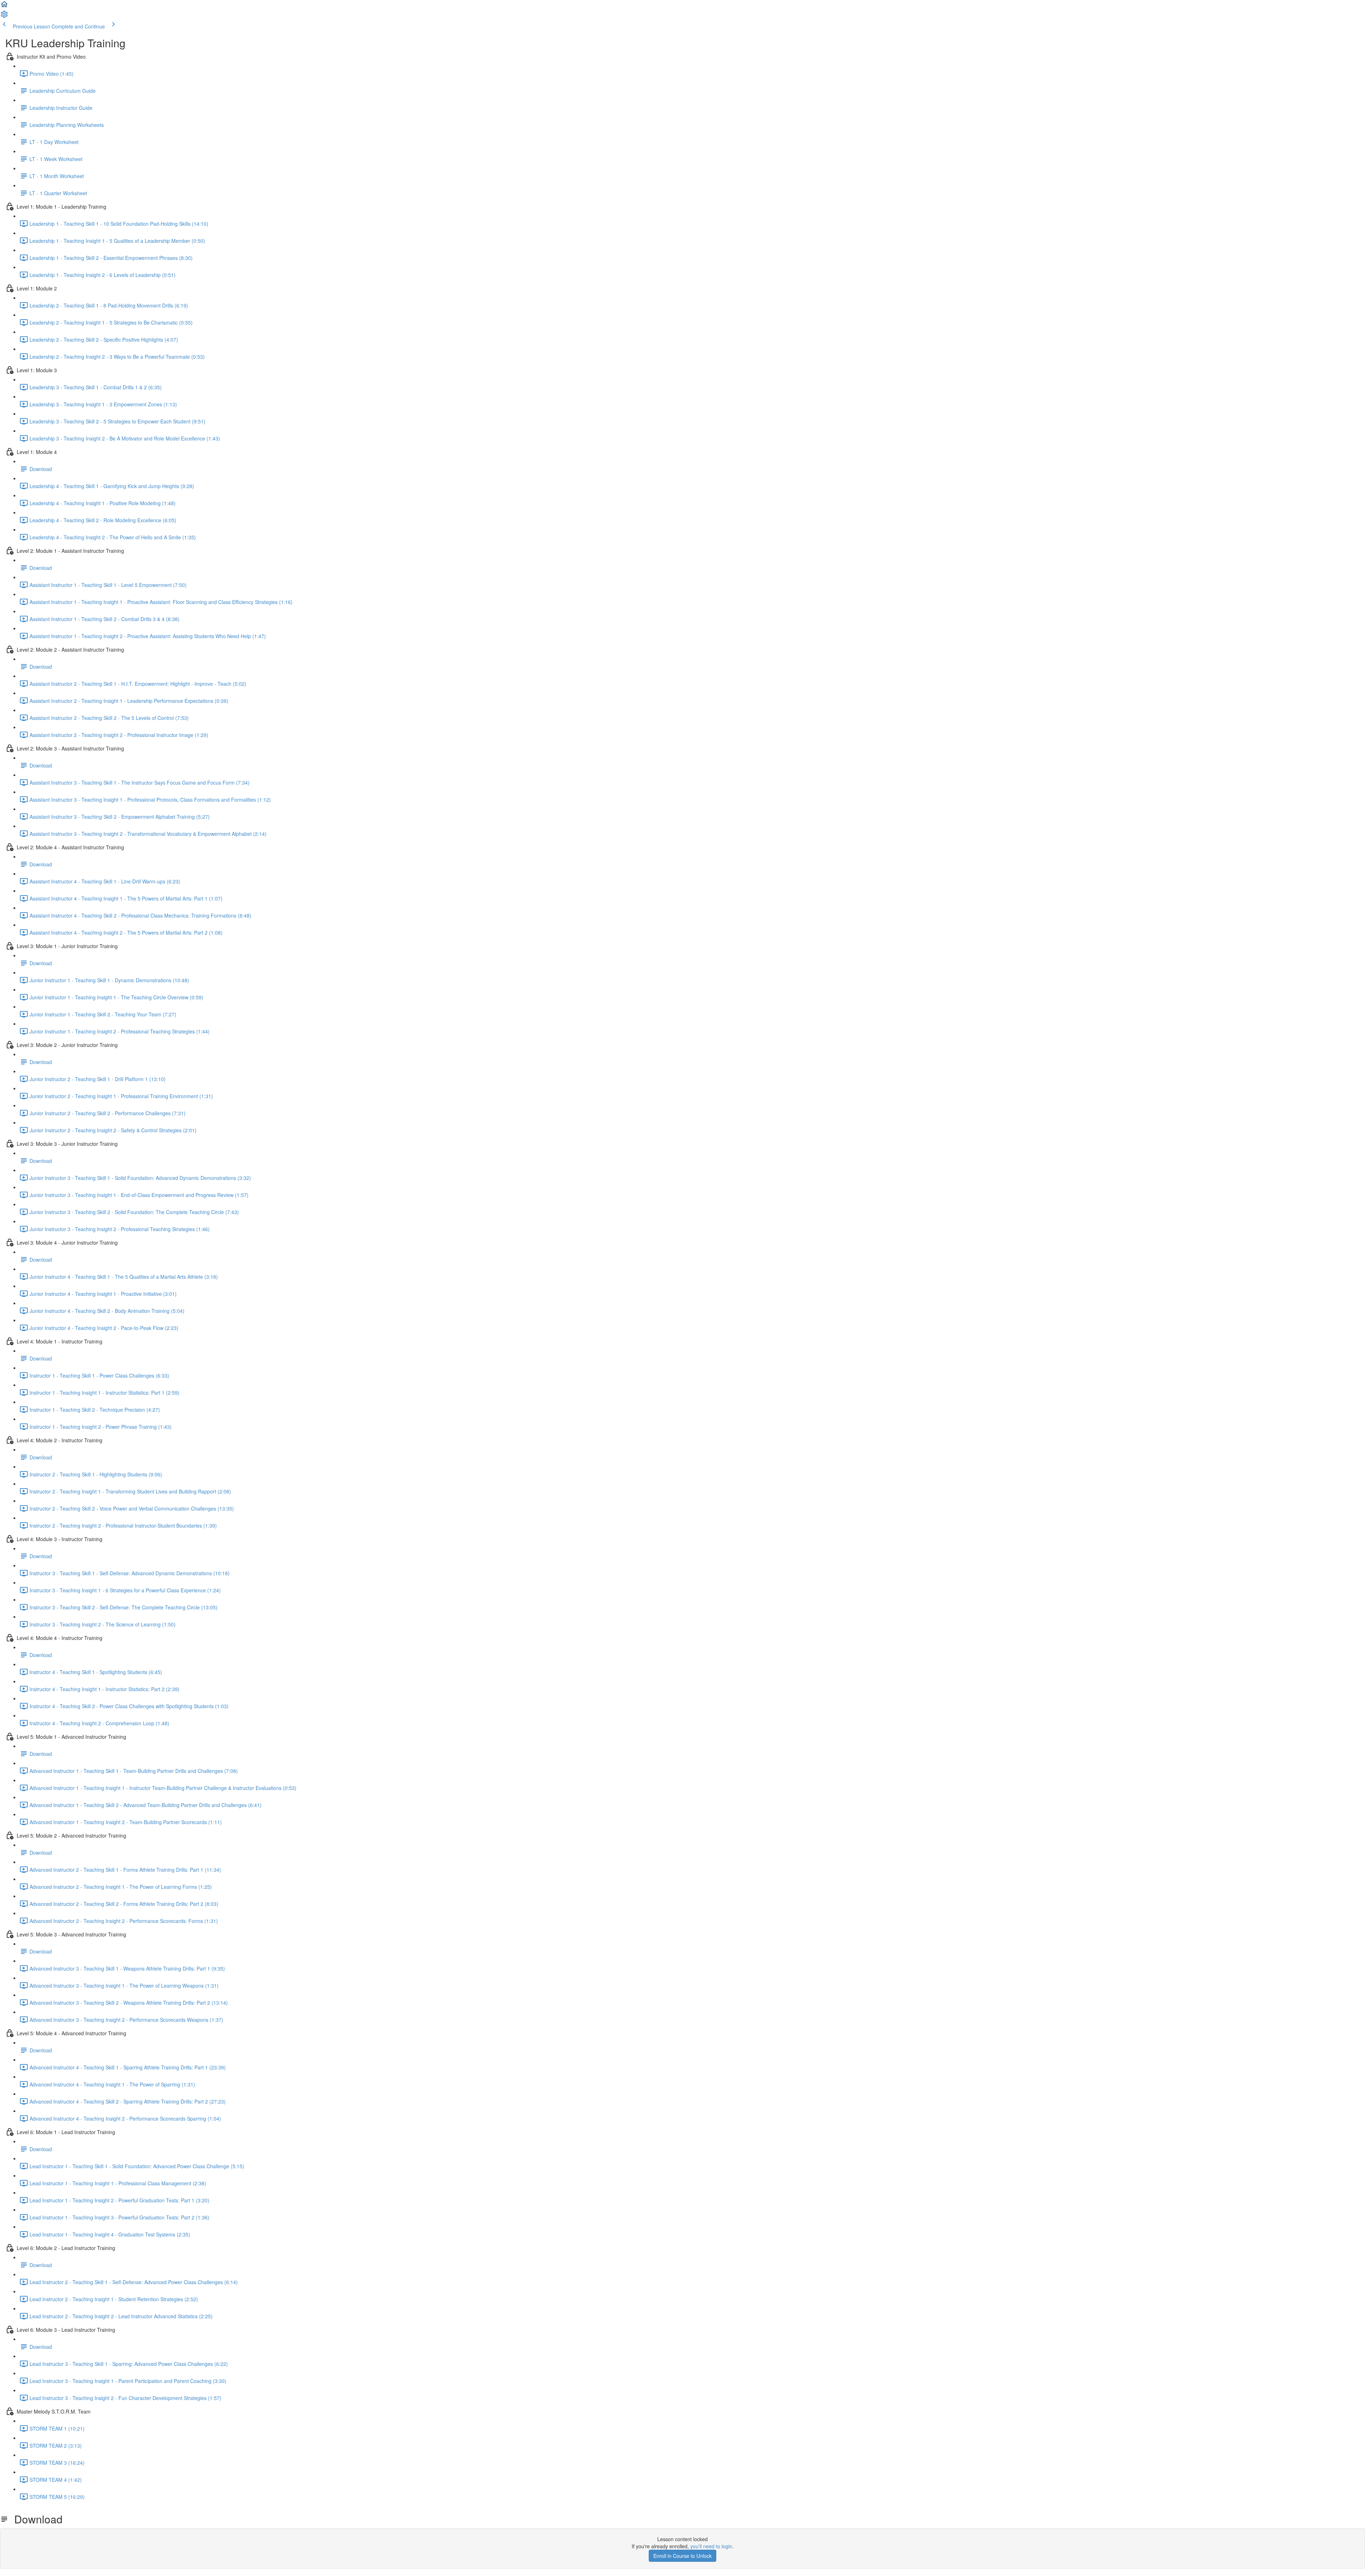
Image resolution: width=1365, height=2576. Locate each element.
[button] (4, 6)
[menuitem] (4, 16)
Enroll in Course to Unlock (682, 2556)
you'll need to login (711, 2546)
